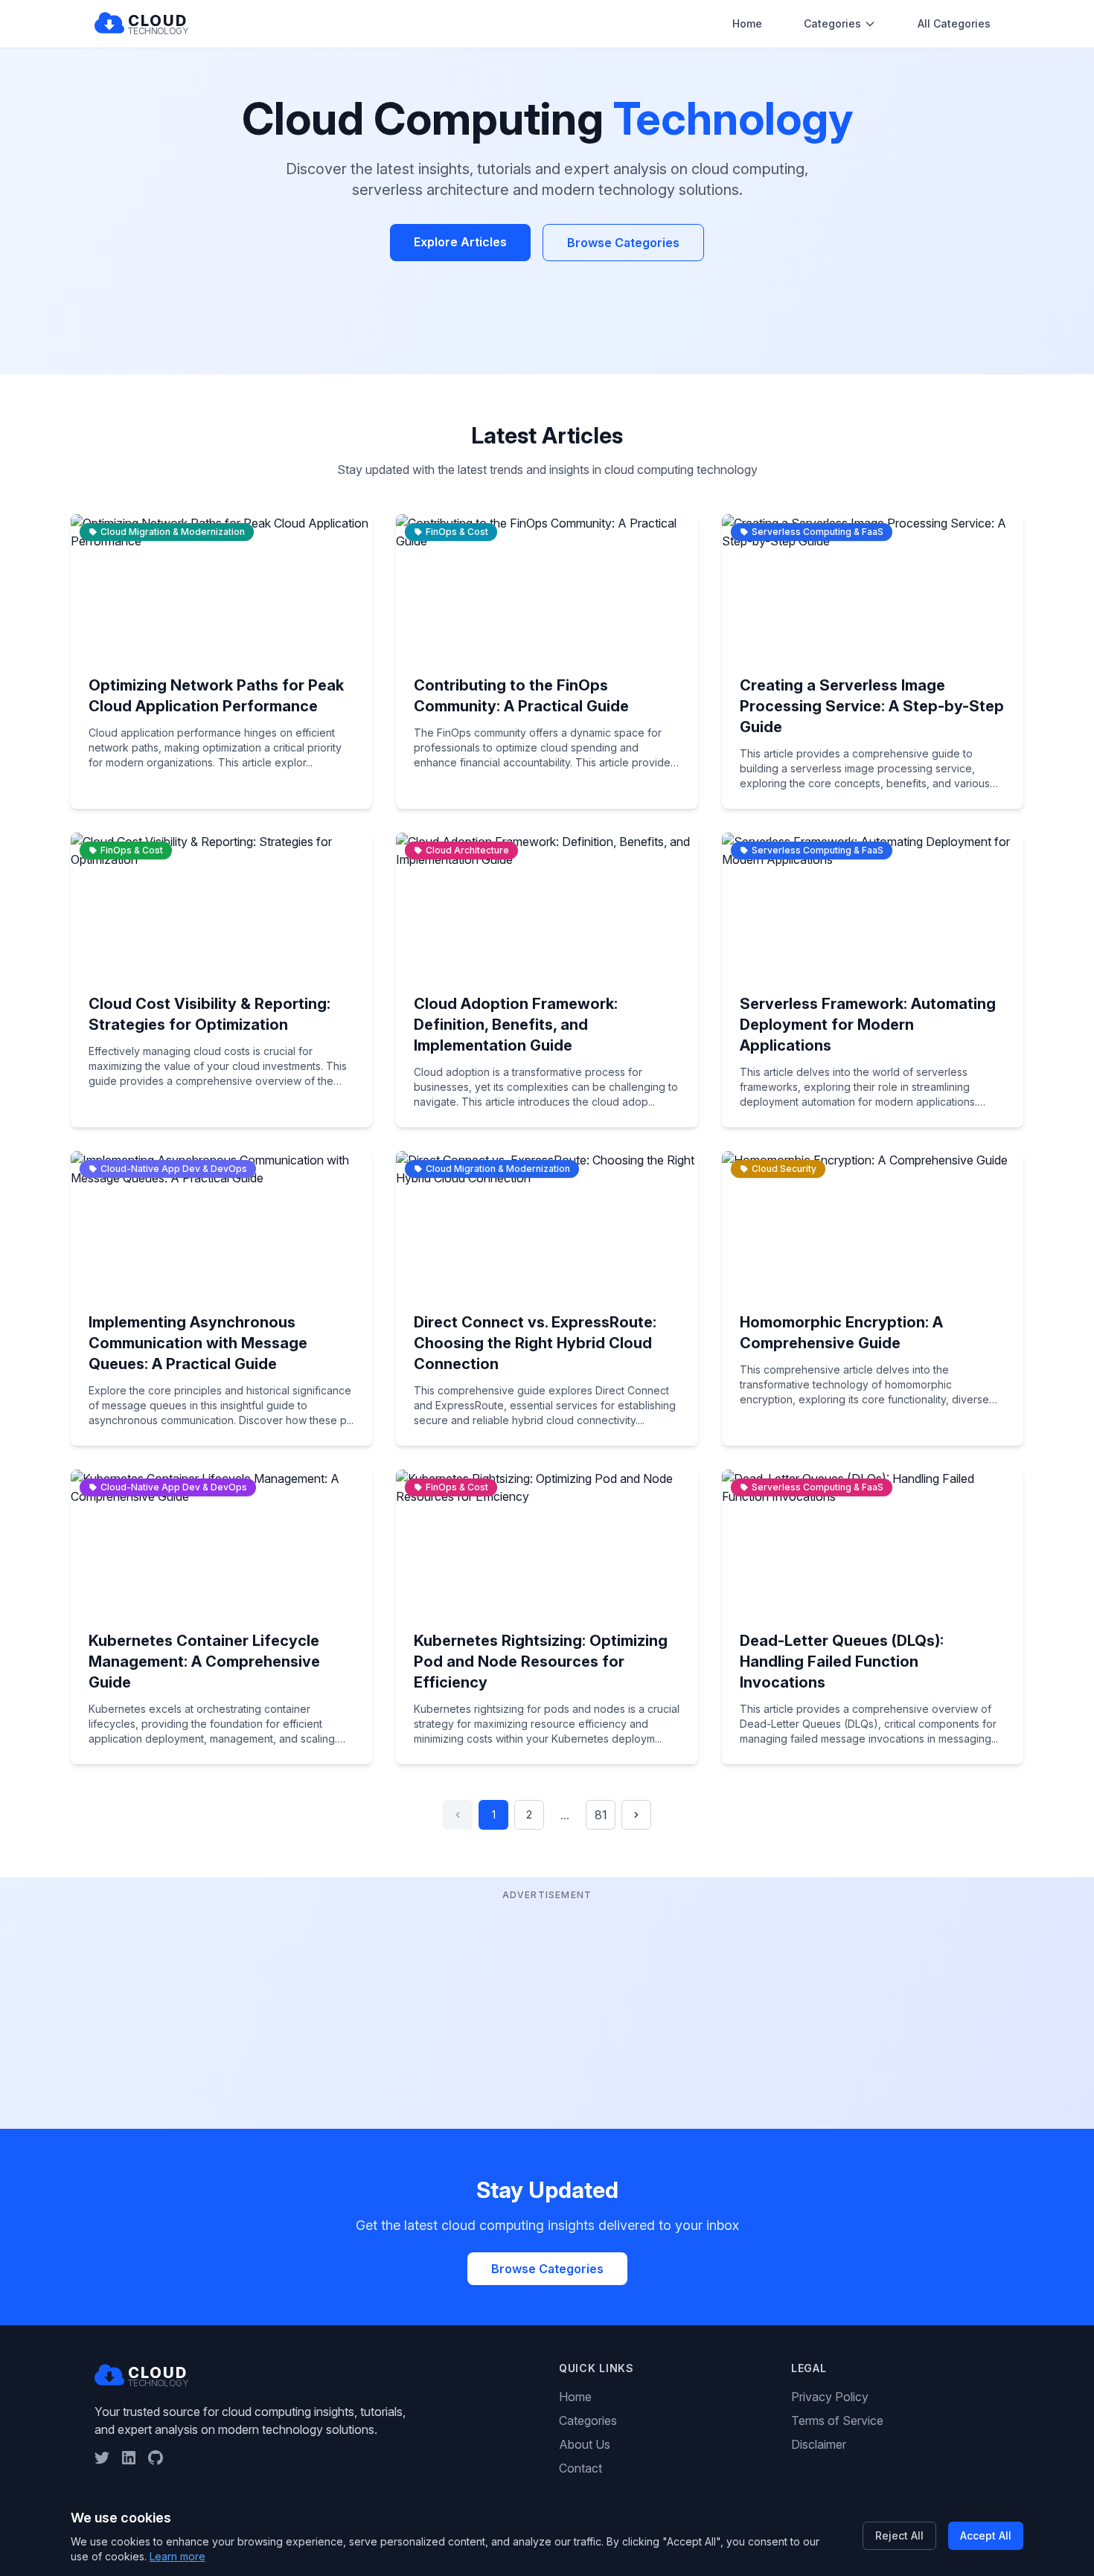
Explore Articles (460, 242)
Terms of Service (837, 2420)
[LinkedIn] (129, 2458)
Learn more (177, 2556)
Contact (580, 2468)
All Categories (954, 23)
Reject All (899, 2535)
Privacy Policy (830, 2397)
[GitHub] (156, 2458)
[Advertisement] (547, 2008)
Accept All (986, 2535)
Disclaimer (819, 2444)
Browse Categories (623, 243)
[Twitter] (102, 2458)
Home (747, 23)
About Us (585, 2444)
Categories (832, 23)
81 (601, 1815)
